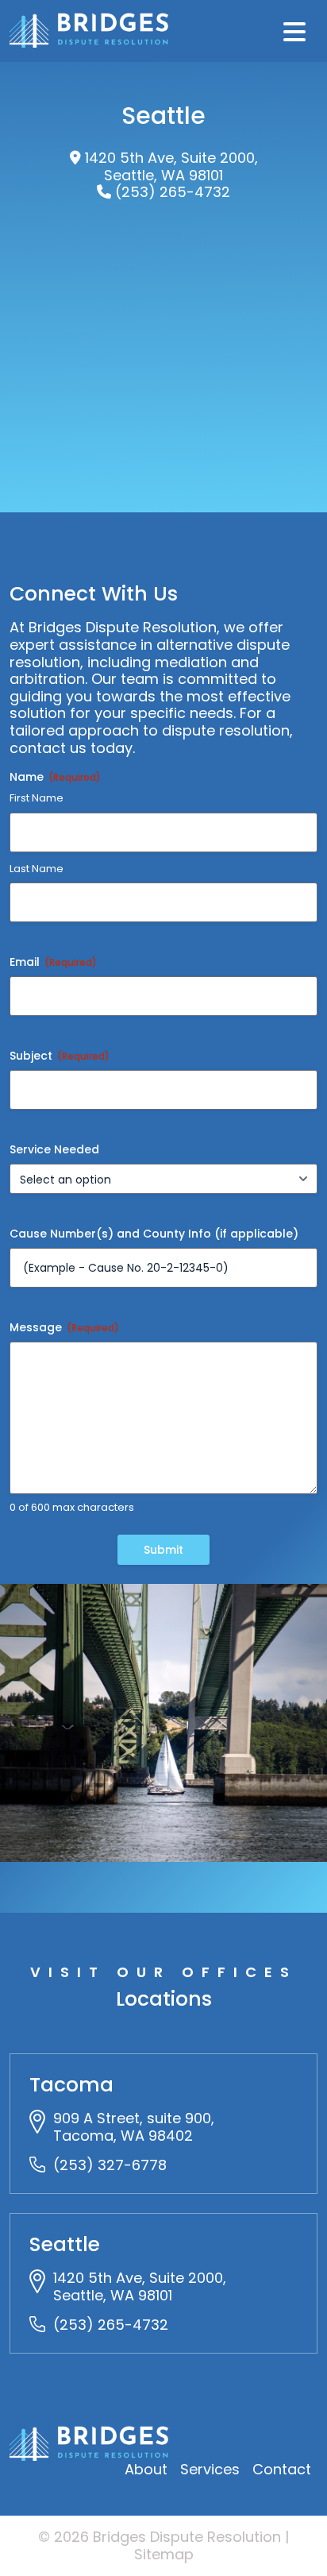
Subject (60, 1056)
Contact (282, 2469)
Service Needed (54, 1149)
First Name (37, 798)
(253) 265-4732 (173, 192)
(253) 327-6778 (110, 2165)
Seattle (65, 2244)
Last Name (37, 869)
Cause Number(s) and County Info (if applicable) (154, 1234)
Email (53, 962)
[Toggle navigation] (294, 31)
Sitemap (164, 2554)
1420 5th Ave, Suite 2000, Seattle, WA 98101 (171, 166)
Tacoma (71, 2085)
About (146, 2469)
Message (64, 1327)
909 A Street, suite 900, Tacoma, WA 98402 (134, 2127)
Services (210, 2469)
